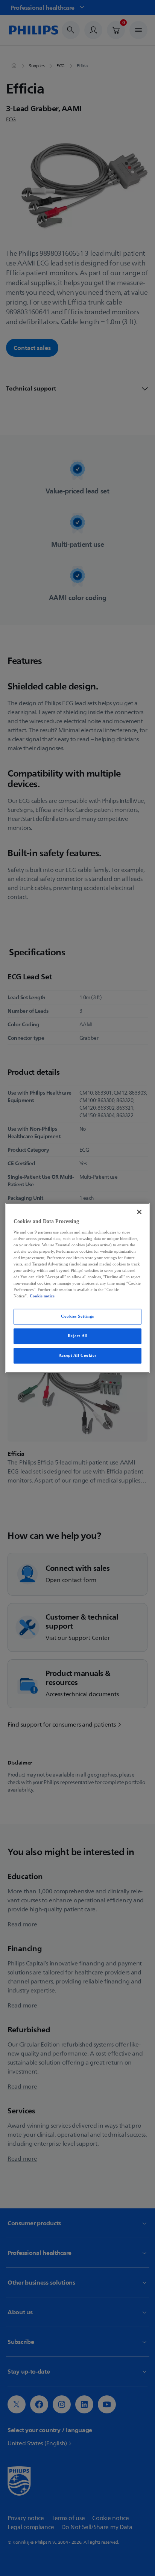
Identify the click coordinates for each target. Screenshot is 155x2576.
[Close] (139, 1212)
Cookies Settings (77, 1317)
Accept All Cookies (77, 1356)
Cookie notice (42, 1296)
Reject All (78, 1336)
